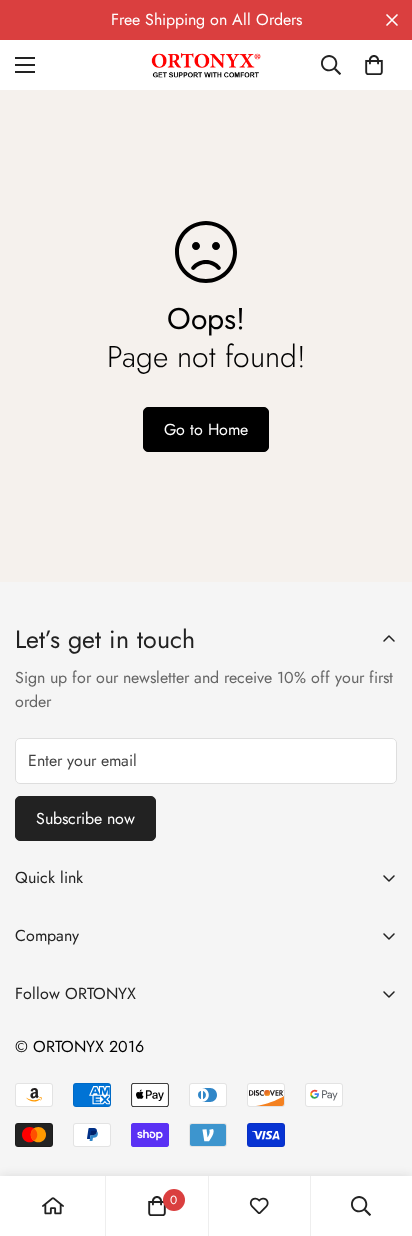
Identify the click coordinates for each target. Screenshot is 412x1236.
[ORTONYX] (206, 65)
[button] (374, 65)
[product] (53, 1206)
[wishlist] (259, 1206)
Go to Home (206, 429)
